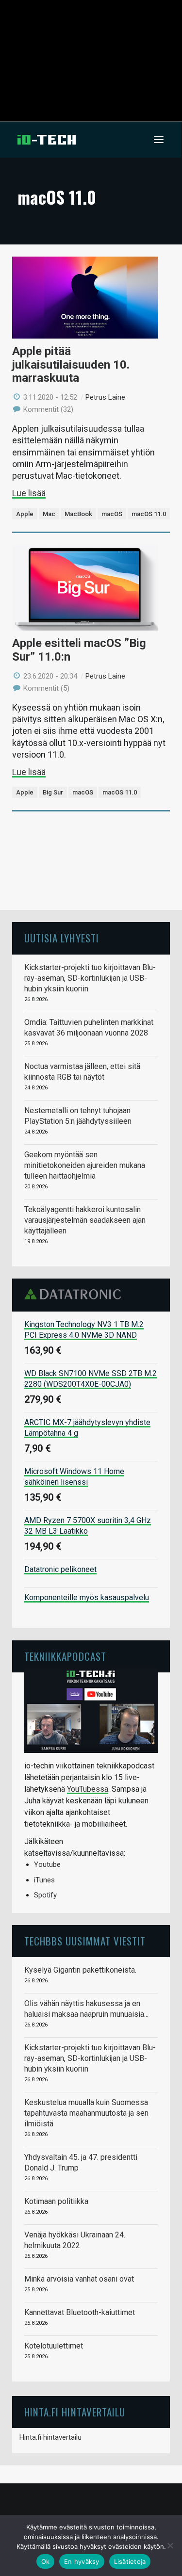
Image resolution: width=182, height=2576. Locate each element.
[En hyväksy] (170, 2545)
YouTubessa (88, 1789)
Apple (25, 514)
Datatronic (75, 1294)
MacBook (78, 514)
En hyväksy (82, 2561)
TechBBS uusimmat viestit (85, 1941)
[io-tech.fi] (47, 140)
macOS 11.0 (149, 514)
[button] (159, 140)
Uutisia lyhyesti (62, 938)
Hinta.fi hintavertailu (50, 2437)
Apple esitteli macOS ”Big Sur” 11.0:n (79, 650)
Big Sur (53, 792)
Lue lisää (29, 493)
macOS (112, 514)
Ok (46, 2561)
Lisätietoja (130, 2561)
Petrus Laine (105, 397)
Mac (49, 514)
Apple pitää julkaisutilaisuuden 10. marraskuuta (71, 365)
